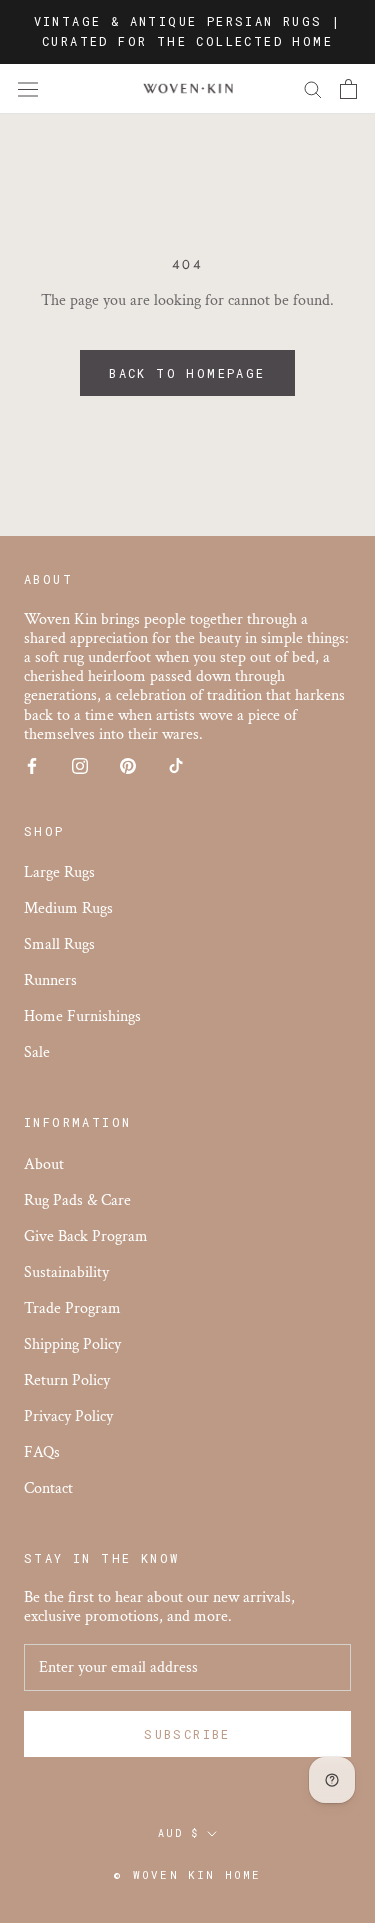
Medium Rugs (68, 908)
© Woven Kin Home (187, 1874)
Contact (48, 1488)
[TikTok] (176, 764)
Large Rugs (59, 872)
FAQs (42, 1452)
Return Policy (67, 1380)
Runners (50, 980)
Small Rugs (59, 944)
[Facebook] (32, 764)
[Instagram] (80, 764)
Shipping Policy (72, 1344)
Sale (37, 1052)
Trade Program (72, 1308)
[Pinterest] (128, 764)
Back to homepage (187, 373)
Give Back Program (86, 1236)
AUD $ (178, 1833)
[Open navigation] (28, 89)
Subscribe (187, 1734)
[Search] (313, 88)
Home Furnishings (82, 1016)
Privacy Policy (68, 1416)
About (44, 1164)
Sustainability (66, 1272)
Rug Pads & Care (77, 1200)
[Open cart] (348, 89)
